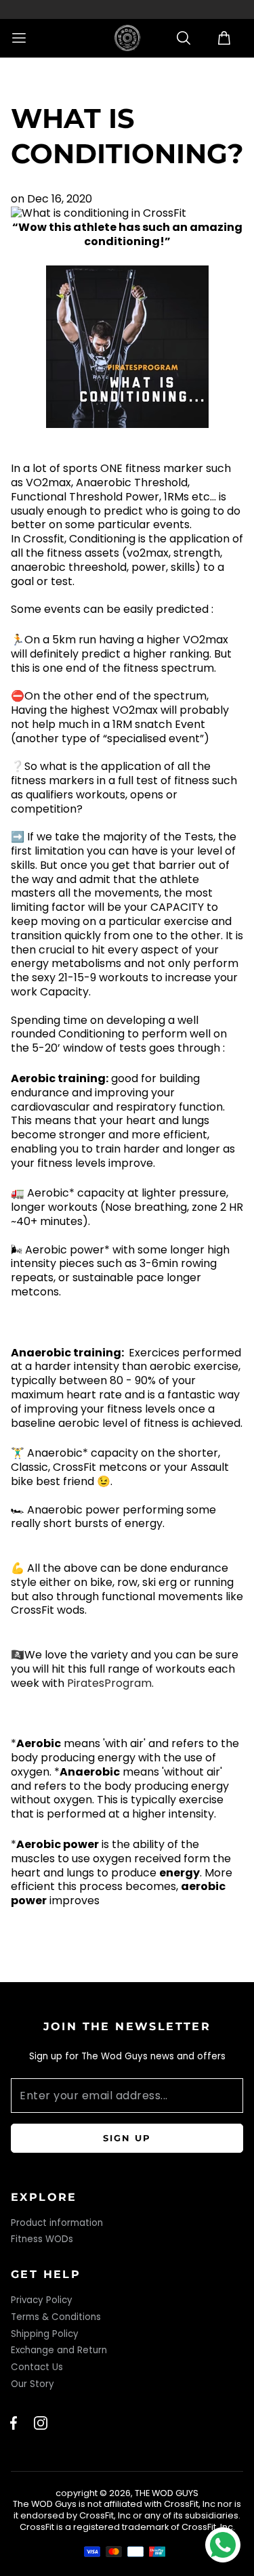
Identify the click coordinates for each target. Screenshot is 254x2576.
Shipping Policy (45, 2334)
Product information (57, 2223)
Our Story (33, 2384)
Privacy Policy (42, 2300)
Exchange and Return (59, 2350)
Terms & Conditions (56, 2317)
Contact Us (37, 2367)
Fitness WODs (42, 2239)
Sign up (127, 2138)
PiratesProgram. (110, 1683)
